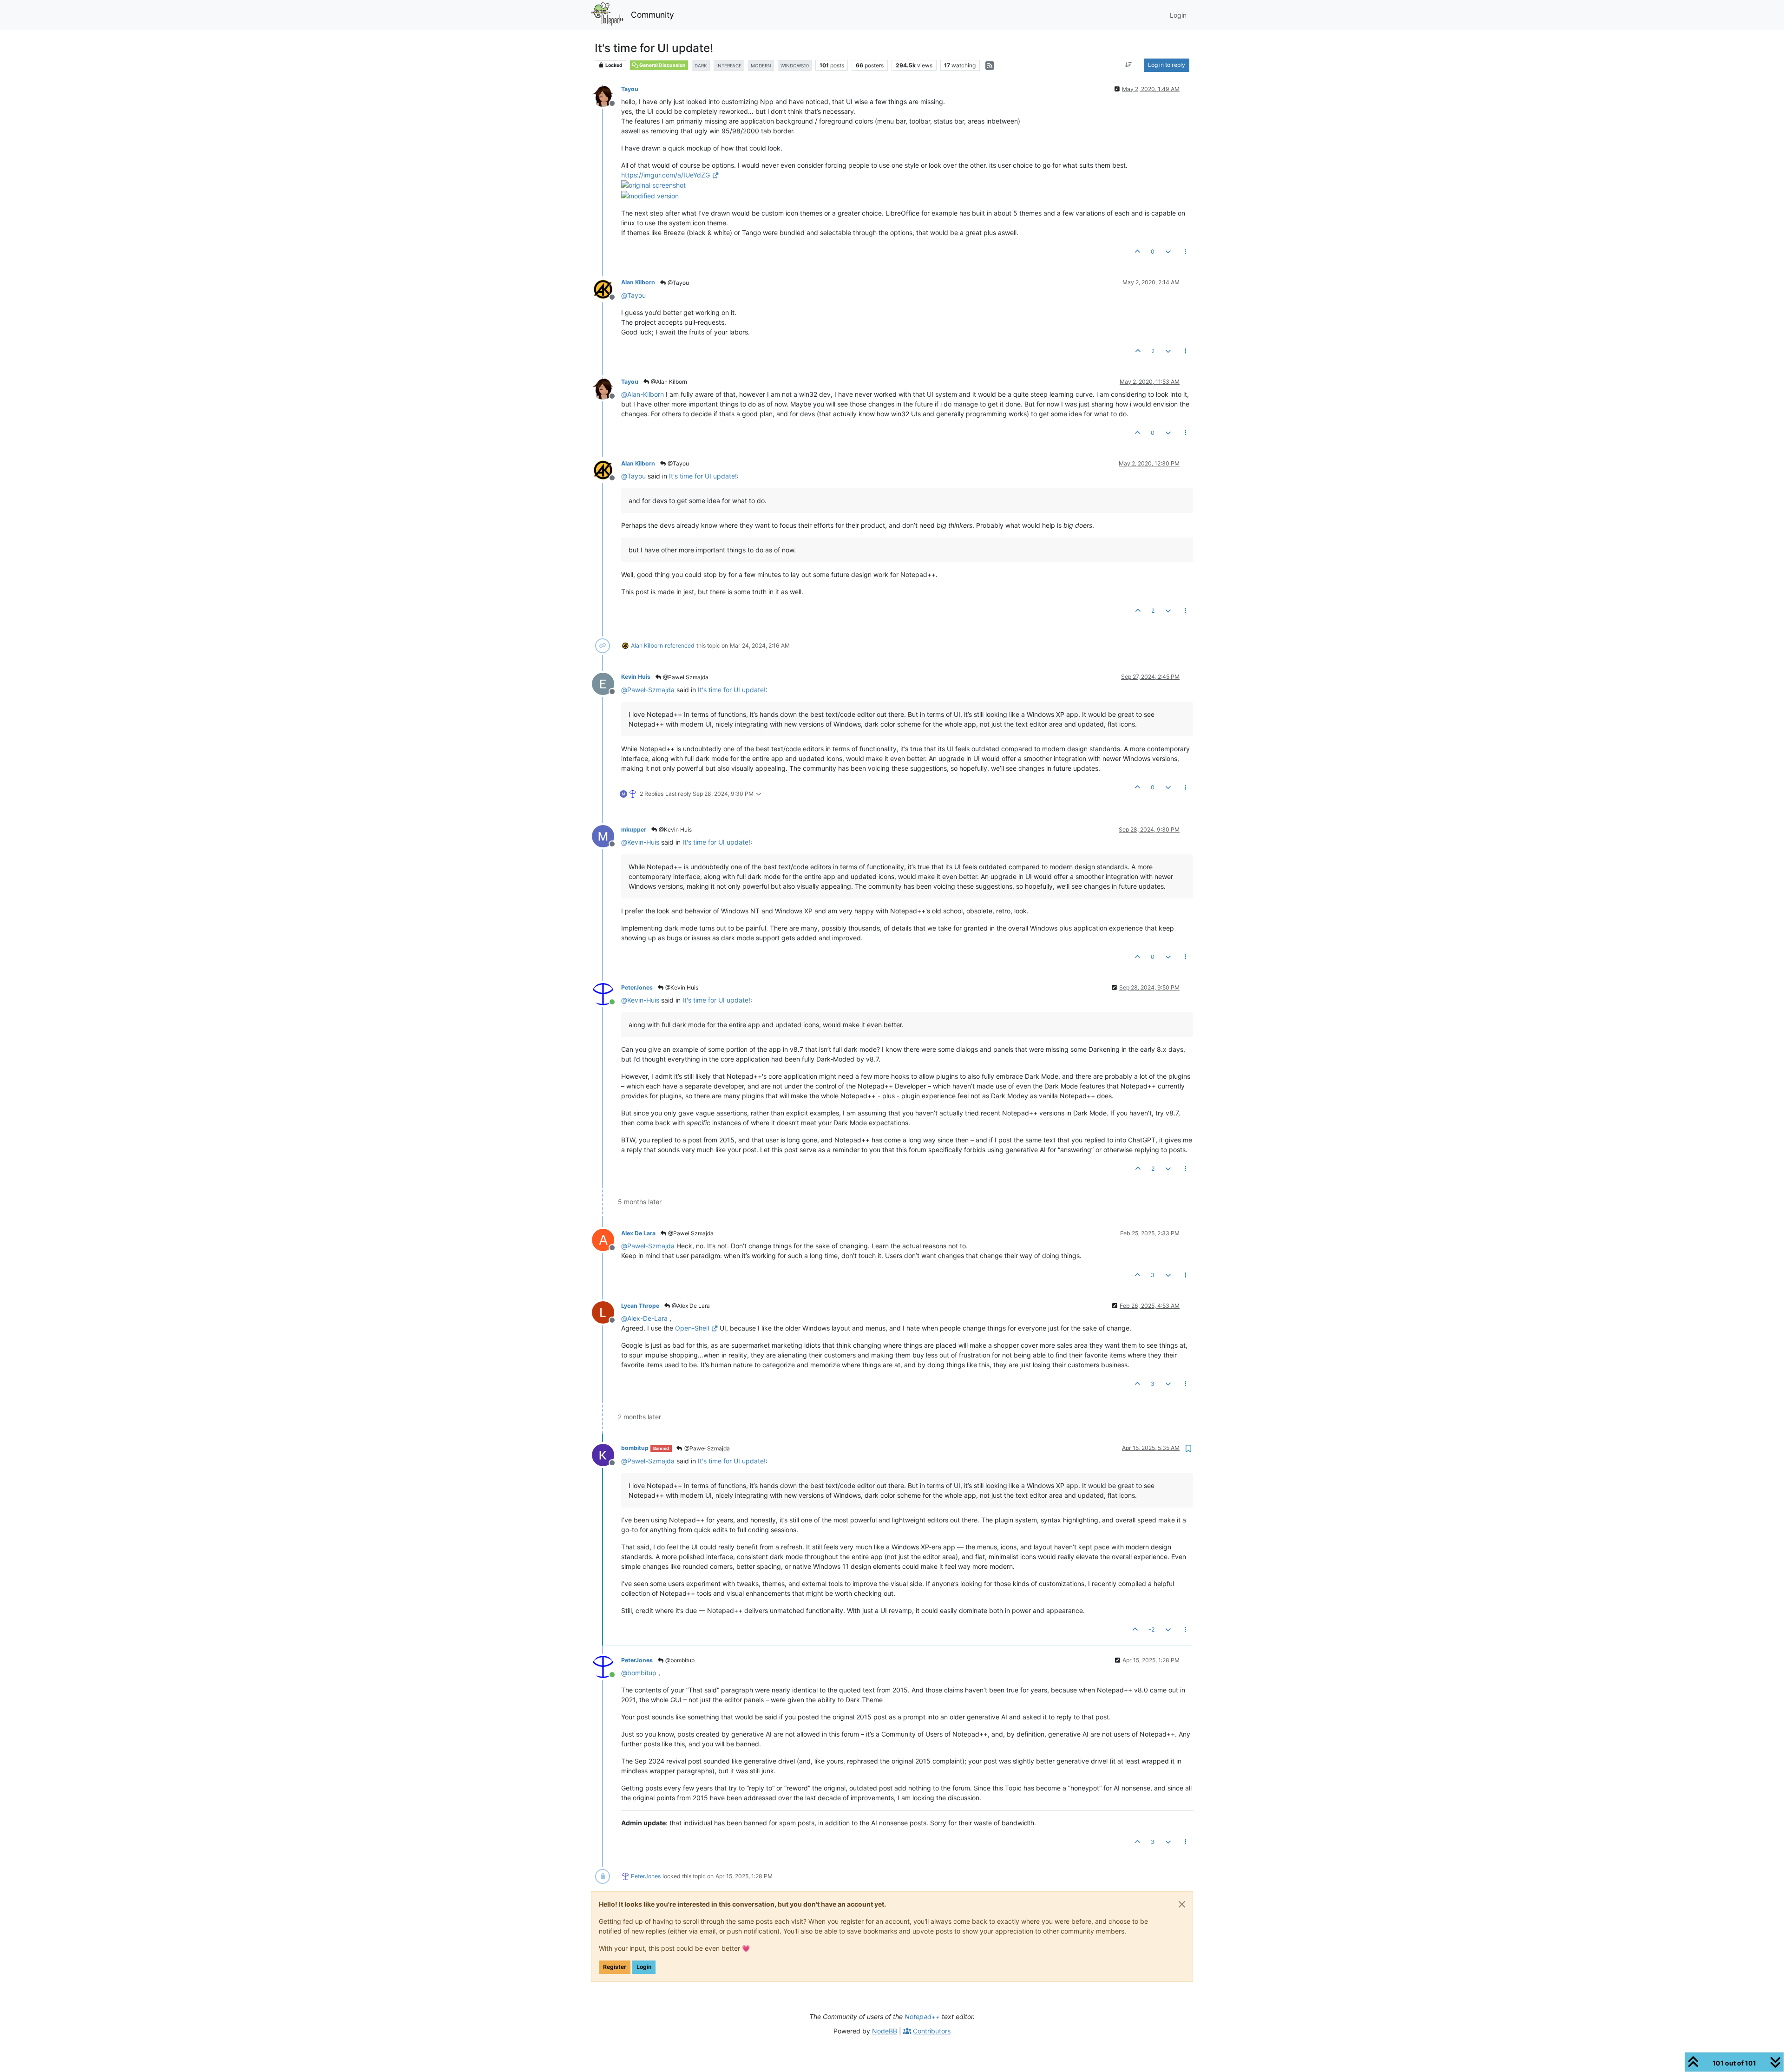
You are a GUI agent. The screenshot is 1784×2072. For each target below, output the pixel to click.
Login (644, 1967)
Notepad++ (922, 2016)
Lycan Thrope (640, 1306)
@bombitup (679, 1660)
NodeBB (885, 2031)
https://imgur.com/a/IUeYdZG (666, 175)
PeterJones (637, 987)
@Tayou (678, 283)
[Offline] (607, 95)
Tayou (630, 89)
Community (653, 15)
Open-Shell (692, 1328)
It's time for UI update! (703, 476)
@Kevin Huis (675, 829)
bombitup (635, 1448)
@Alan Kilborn (668, 382)
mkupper (634, 829)
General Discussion (662, 65)
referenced (680, 646)
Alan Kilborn (638, 282)
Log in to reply (1167, 65)
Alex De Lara (638, 1233)
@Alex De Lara (690, 1306)
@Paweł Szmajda (685, 677)
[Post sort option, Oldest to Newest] (1129, 65)
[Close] (1182, 1904)
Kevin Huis (636, 677)
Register (615, 1967)
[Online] (607, 993)
